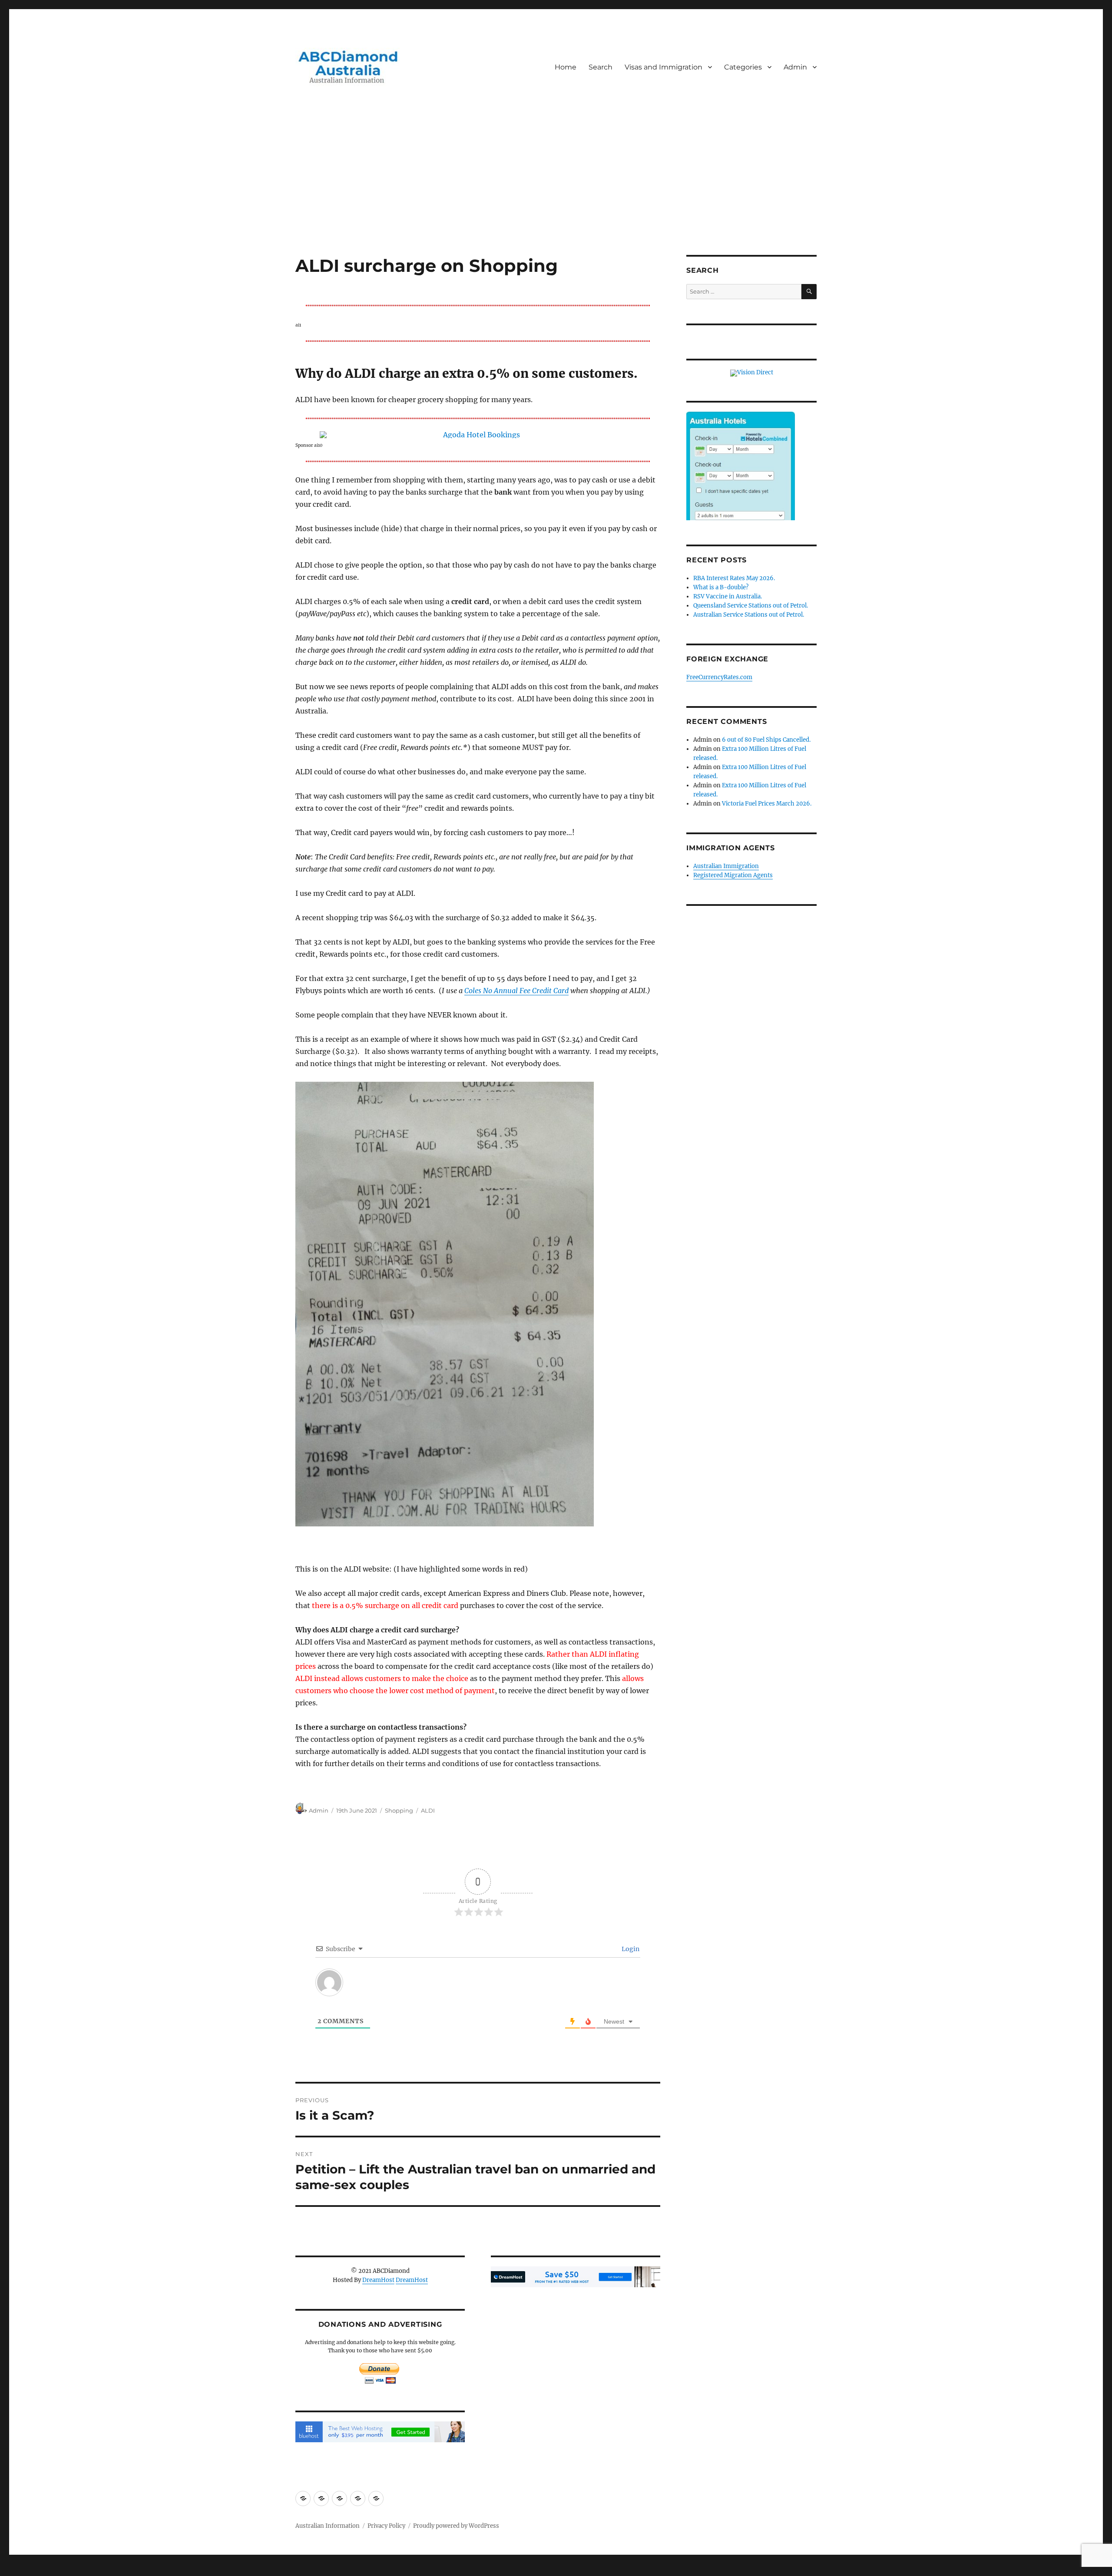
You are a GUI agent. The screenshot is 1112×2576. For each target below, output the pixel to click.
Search (601, 67)
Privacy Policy (386, 2526)
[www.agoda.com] (478, 435)
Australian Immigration (726, 866)
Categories (743, 67)
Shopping (399, 1810)
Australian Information (328, 2526)
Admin (795, 67)
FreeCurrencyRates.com (719, 677)
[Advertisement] (556, 191)
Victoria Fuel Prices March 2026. (767, 804)
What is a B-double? (721, 587)
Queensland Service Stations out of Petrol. (751, 606)
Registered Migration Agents (733, 875)
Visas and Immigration (664, 67)
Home (566, 67)
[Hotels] (741, 484)
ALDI (428, 1810)
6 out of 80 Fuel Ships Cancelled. (766, 740)
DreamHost (378, 2280)
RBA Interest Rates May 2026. (734, 578)
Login (630, 1949)
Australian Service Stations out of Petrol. (749, 615)
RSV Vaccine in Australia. (728, 596)
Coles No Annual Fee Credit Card (516, 991)
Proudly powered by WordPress (456, 2526)
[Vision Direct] (752, 373)
